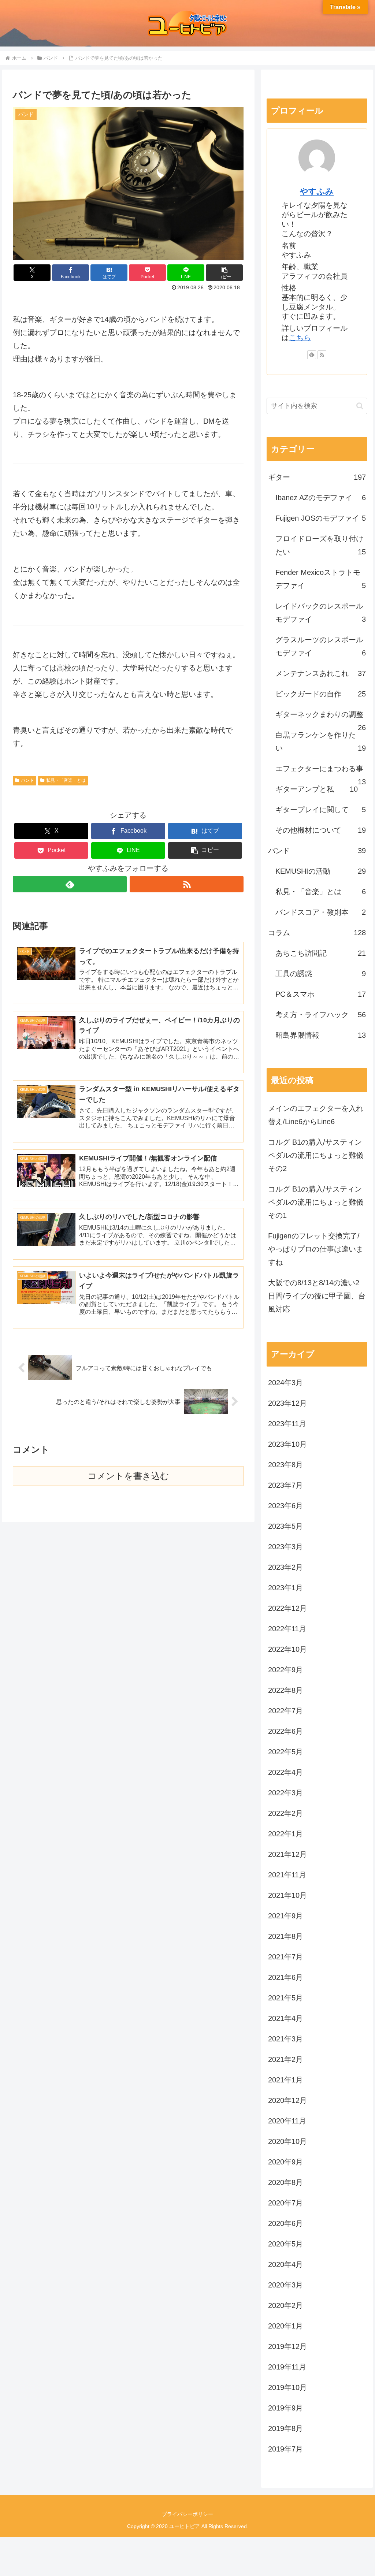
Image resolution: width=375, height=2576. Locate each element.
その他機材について (320, 830)
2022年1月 (285, 1834)
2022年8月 (285, 1690)
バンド (27, 780)
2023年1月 (285, 1588)
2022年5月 (285, 1752)
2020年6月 (285, 2223)
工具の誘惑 (320, 974)
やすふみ (317, 191)
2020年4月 (285, 2264)
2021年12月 (287, 1854)
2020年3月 (285, 2285)
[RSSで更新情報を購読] (187, 884)
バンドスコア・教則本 (320, 912)
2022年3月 (285, 1793)
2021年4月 (285, 2018)
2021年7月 (285, 1957)
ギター (317, 477)
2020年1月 (285, 2326)
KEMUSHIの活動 (320, 871)
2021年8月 (285, 1936)
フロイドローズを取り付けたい (320, 545)
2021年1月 (285, 2080)
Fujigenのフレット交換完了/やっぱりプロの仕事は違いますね (316, 1249)
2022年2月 (285, 1813)
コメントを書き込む (128, 1476)
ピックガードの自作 (320, 694)
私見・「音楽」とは (66, 780)
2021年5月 (285, 1998)
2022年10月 (287, 1649)
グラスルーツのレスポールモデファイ (320, 646)
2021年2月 (285, 2059)
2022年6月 (285, 1731)
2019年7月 (285, 2449)
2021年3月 (285, 2039)
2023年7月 (285, 1485)
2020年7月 (285, 2203)
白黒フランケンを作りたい (320, 741)
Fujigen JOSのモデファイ (320, 518)
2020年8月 (285, 2182)
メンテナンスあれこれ (320, 673)
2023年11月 (287, 1424)
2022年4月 (285, 1772)
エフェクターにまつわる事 (320, 772)
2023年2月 (285, 1567)
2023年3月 (285, 1547)
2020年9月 (285, 2162)
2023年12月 (287, 1403)
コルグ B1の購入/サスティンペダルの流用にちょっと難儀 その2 (316, 1155)
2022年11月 (287, 1629)
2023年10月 (287, 1444)
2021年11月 (287, 1875)
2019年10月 (287, 2387)
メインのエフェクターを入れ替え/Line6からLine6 (316, 1115)
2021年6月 (285, 1977)
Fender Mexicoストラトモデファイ (320, 579)
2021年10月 (287, 1895)
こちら (300, 338)
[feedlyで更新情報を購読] (70, 884)
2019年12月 (287, 2346)
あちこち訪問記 (320, 953)
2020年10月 (287, 2141)
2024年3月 (285, 1383)
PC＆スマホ (320, 994)
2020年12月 (287, 2100)
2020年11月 (287, 2121)
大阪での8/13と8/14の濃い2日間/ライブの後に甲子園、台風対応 (317, 1296)
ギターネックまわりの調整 (320, 718)
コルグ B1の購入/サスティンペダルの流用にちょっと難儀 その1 (316, 1202)
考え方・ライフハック (320, 1015)
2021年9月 (285, 1916)
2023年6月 (285, 1506)
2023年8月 (285, 1465)
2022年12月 (287, 1608)
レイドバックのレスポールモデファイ (320, 613)
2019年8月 (285, 2428)
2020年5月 (285, 2244)
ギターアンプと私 (316, 789)
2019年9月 (285, 2408)
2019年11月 (287, 2367)
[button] (224, 273)
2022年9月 (285, 1670)
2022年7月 (285, 1711)
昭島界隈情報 (320, 1035)
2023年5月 (285, 1526)
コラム (317, 933)
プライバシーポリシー (187, 2514)
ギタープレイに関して (320, 810)
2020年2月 (285, 2305)
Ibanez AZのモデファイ (320, 498)
